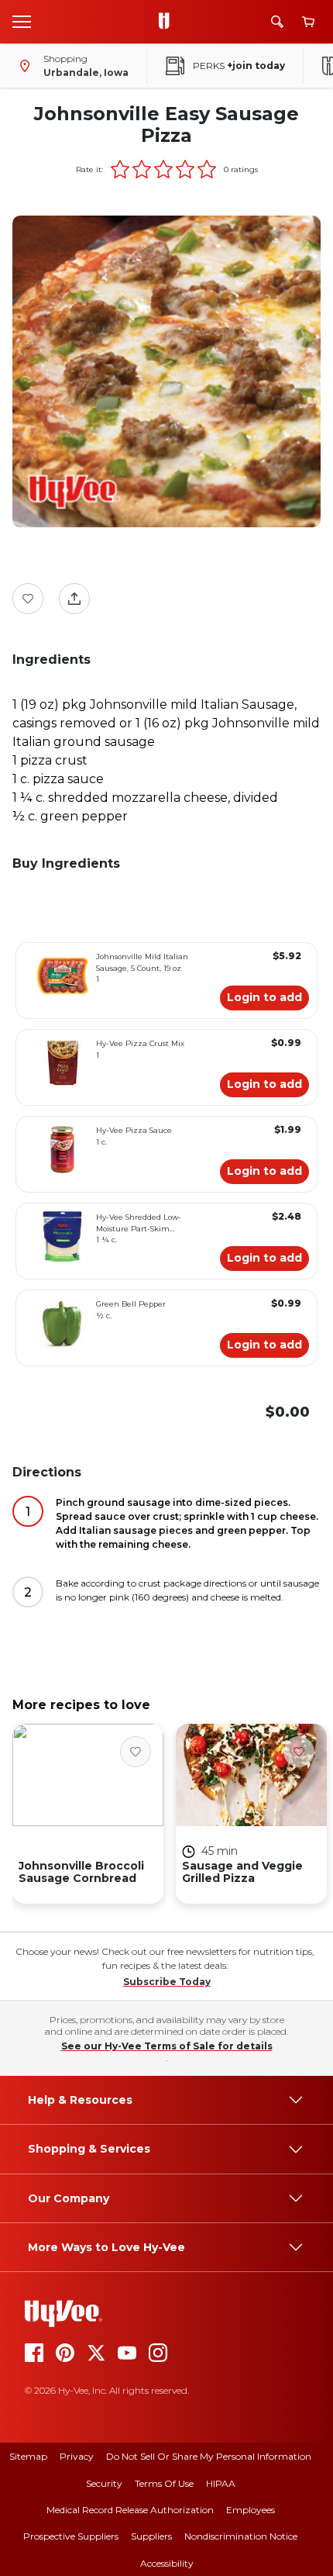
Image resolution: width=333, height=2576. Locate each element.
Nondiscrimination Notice (241, 2536)
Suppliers (151, 2536)
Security (104, 2483)
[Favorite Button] (28, 599)
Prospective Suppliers (71, 2536)
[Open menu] (22, 21)
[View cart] (308, 22)
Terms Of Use (164, 2483)
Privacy (77, 2456)
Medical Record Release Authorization (130, 2510)
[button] (120, 169)
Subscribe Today (167, 1982)
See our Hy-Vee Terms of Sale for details (167, 2046)
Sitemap (28, 2456)
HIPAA (221, 2483)
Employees (251, 2510)
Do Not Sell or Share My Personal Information (209, 2456)
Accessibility (167, 2563)
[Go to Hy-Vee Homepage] (168, 22)
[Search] (277, 22)
